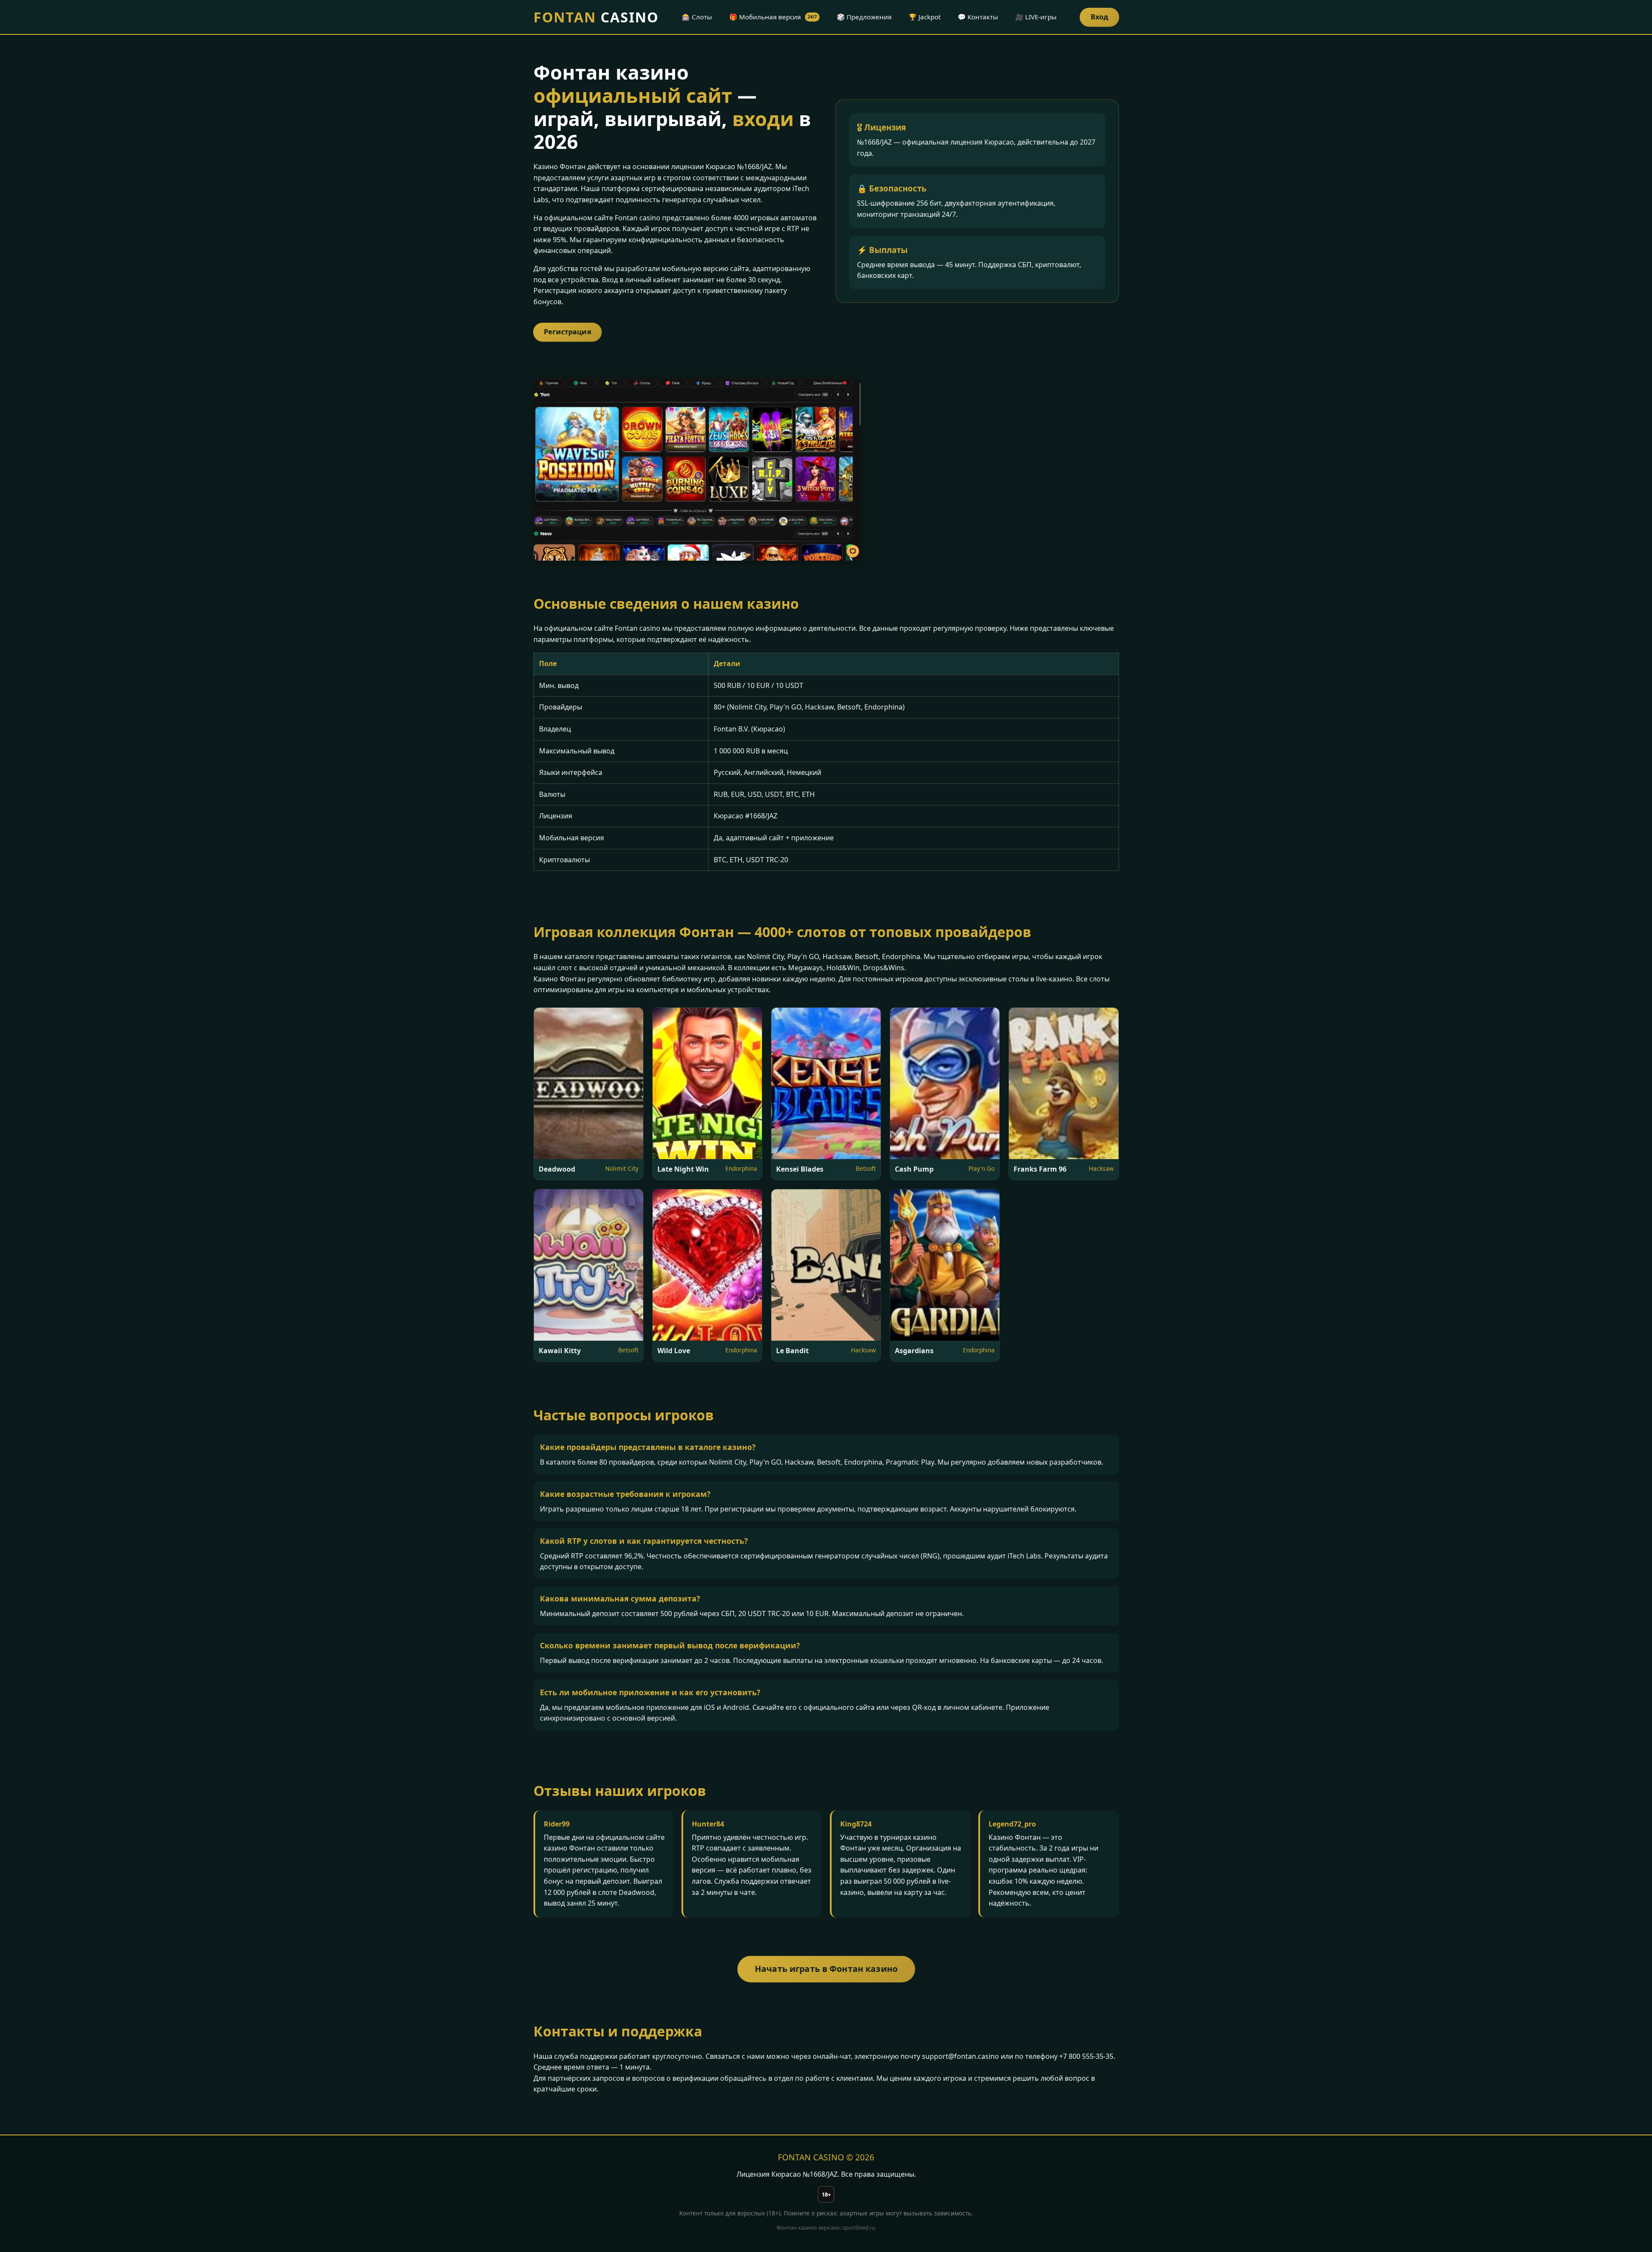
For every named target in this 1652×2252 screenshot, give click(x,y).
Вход (1099, 17)
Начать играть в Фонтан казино (826, 1969)
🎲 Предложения (864, 17)
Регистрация (567, 332)
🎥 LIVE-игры (1036, 17)
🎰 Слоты (697, 17)
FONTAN (596, 17)
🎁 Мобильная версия (773, 17)
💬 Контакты (978, 17)
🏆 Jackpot (925, 17)
